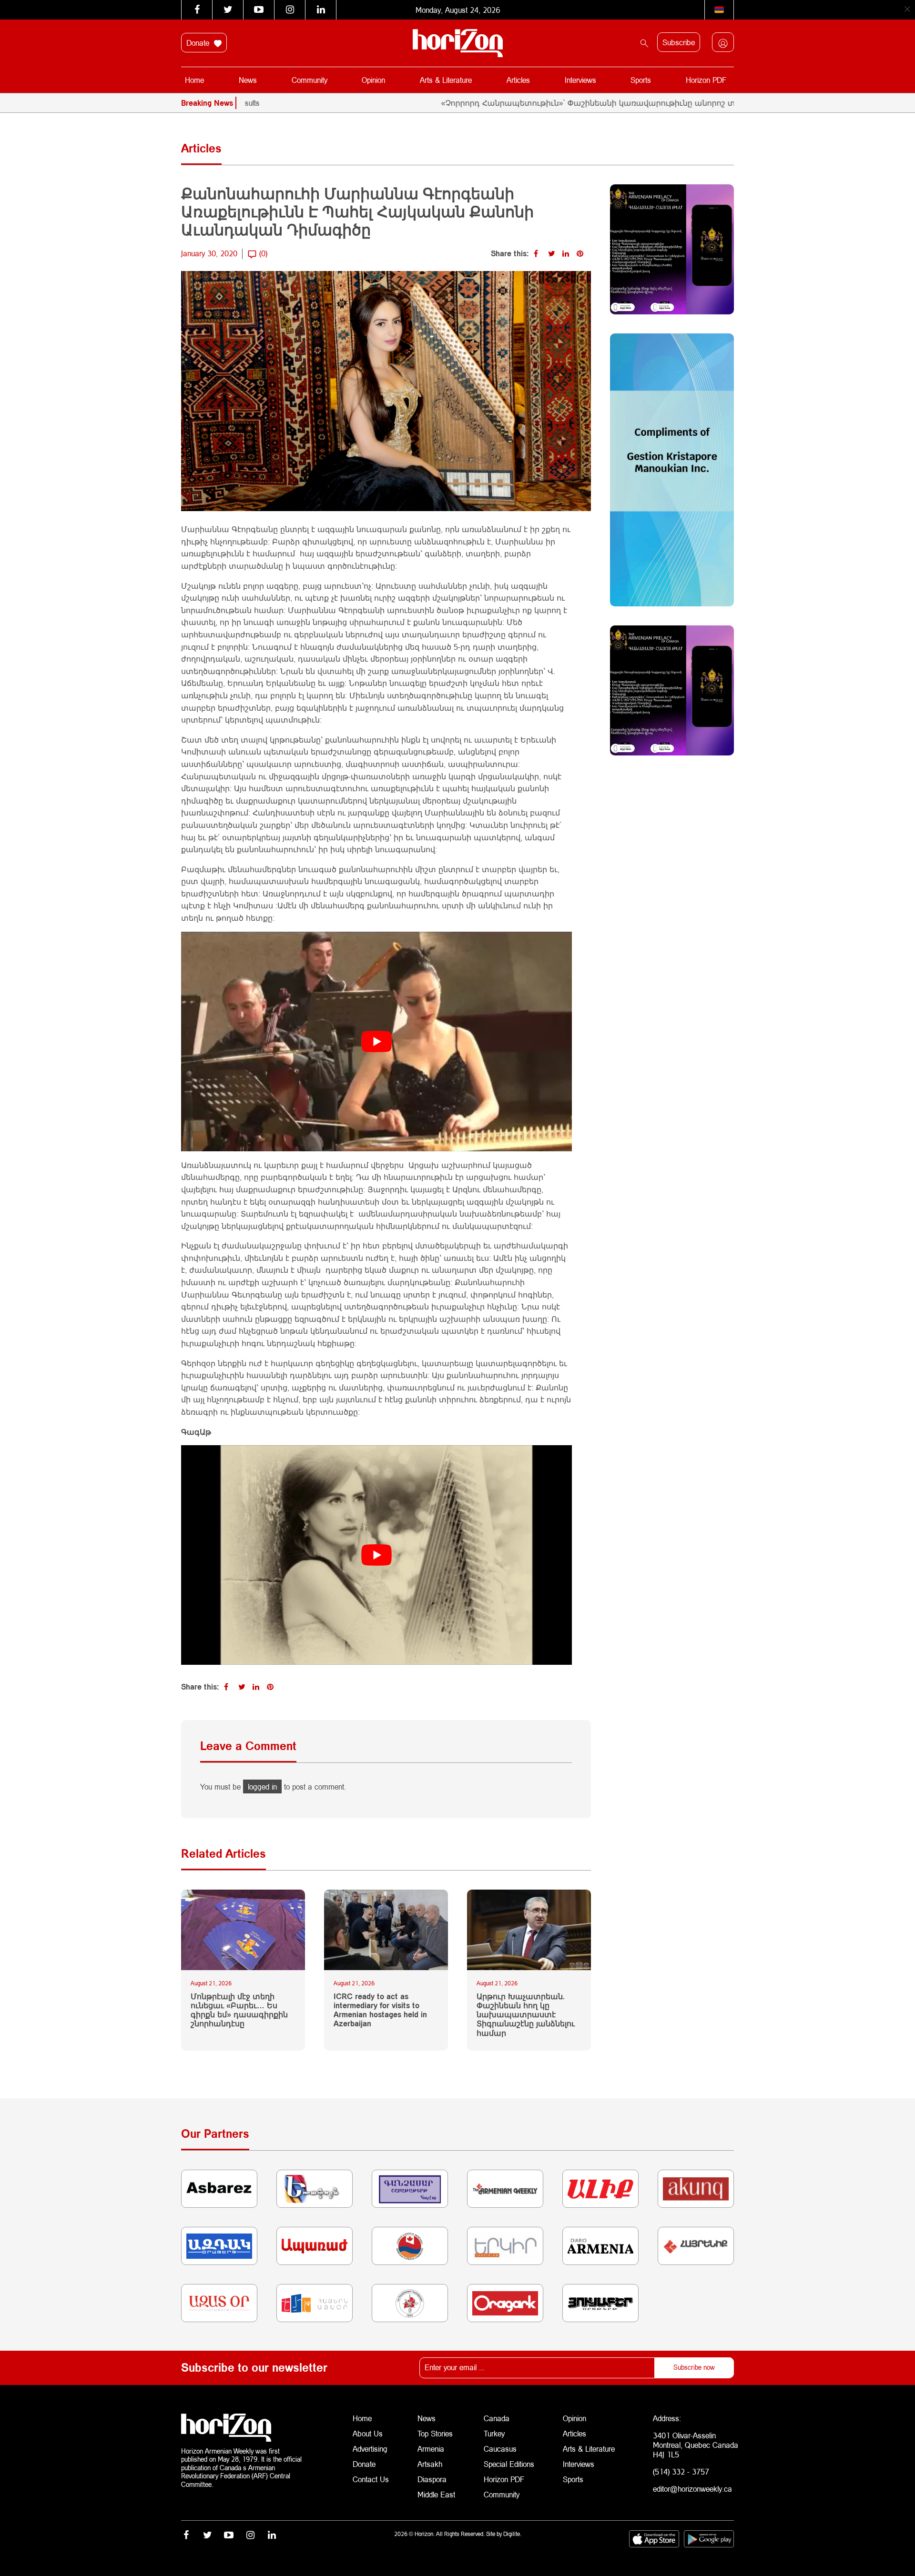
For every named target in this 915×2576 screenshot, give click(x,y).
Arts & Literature (446, 80)
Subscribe (679, 42)
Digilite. (512, 2534)
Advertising (370, 2449)
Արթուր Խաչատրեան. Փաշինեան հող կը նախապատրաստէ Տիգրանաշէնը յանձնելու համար (526, 2014)
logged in (262, 1786)
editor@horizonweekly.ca (692, 2489)
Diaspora (432, 2479)
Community (310, 80)
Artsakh (430, 2464)
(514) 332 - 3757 (681, 2471)
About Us (368, 2433)
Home (194, 80)
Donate (199, 43)
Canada (497, 2418)
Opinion (373, 80)
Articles (518, 80)
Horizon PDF (706, 80)
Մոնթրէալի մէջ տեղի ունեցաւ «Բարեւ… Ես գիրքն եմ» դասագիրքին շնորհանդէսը (239, 2010)
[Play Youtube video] (376, 1041)
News (248, 80)
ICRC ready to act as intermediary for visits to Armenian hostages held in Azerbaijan (380, 2010)
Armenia (431, 2449)
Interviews (580, 80)
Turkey (494, 2433)
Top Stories (435, 2433)
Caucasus (500, 2449)
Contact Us (371, 2479)
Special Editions (509, 2464)
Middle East (436, 2494)
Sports (641, 80)
